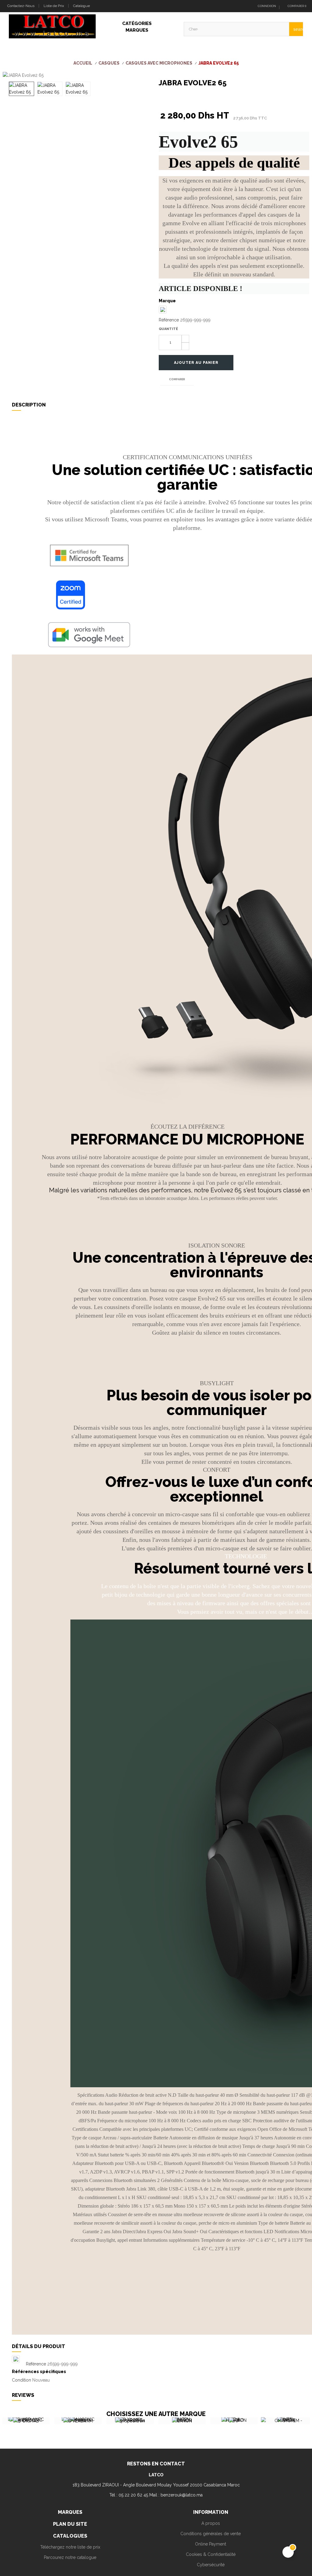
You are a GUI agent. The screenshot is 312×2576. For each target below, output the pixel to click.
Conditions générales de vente (211, 2534)
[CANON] (137, 2421)
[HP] (189, 2421)
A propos (211, 2523)
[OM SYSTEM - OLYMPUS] (241, 2424)
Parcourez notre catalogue (70, 2557)
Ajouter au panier (196, 363)
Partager (160, 99)
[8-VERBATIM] (33, 2421)
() (297, 6)
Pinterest (188, 99)
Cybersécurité (211, 2565)
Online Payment (211, 2544)
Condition (21, 2380)
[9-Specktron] (85, 2421)
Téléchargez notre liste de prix (70, 2547)
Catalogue (82, 6)
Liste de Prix (54, 6)
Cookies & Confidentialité (211, 2554)
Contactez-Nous (20, 6)
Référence (169, 320)
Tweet (174, 99)
